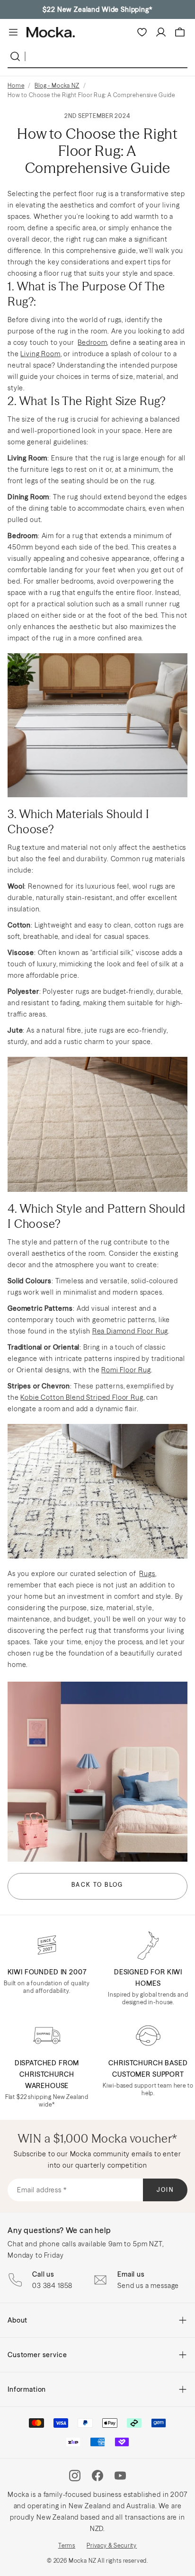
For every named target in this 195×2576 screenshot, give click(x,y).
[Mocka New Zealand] (51, 32)
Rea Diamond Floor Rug (130, 1331)
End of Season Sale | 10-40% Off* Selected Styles (97, 9)
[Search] (17, 56)
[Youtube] (120, 2476)
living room (40, 354)
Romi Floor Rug (126, 1370)
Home (16, 86)
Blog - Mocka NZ (57, 86)
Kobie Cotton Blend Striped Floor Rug (82, 1397)
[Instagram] (75, 2476)
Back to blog (97, 1885)
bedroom (92, 342)
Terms (67, 2545)
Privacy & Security (112, 2545)
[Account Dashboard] (161, 32)
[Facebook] (97, 2476)
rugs (147, 1574)
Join (165, 2190)
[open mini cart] (180, 32)
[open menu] (13, 32)
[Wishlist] (142, 32)
